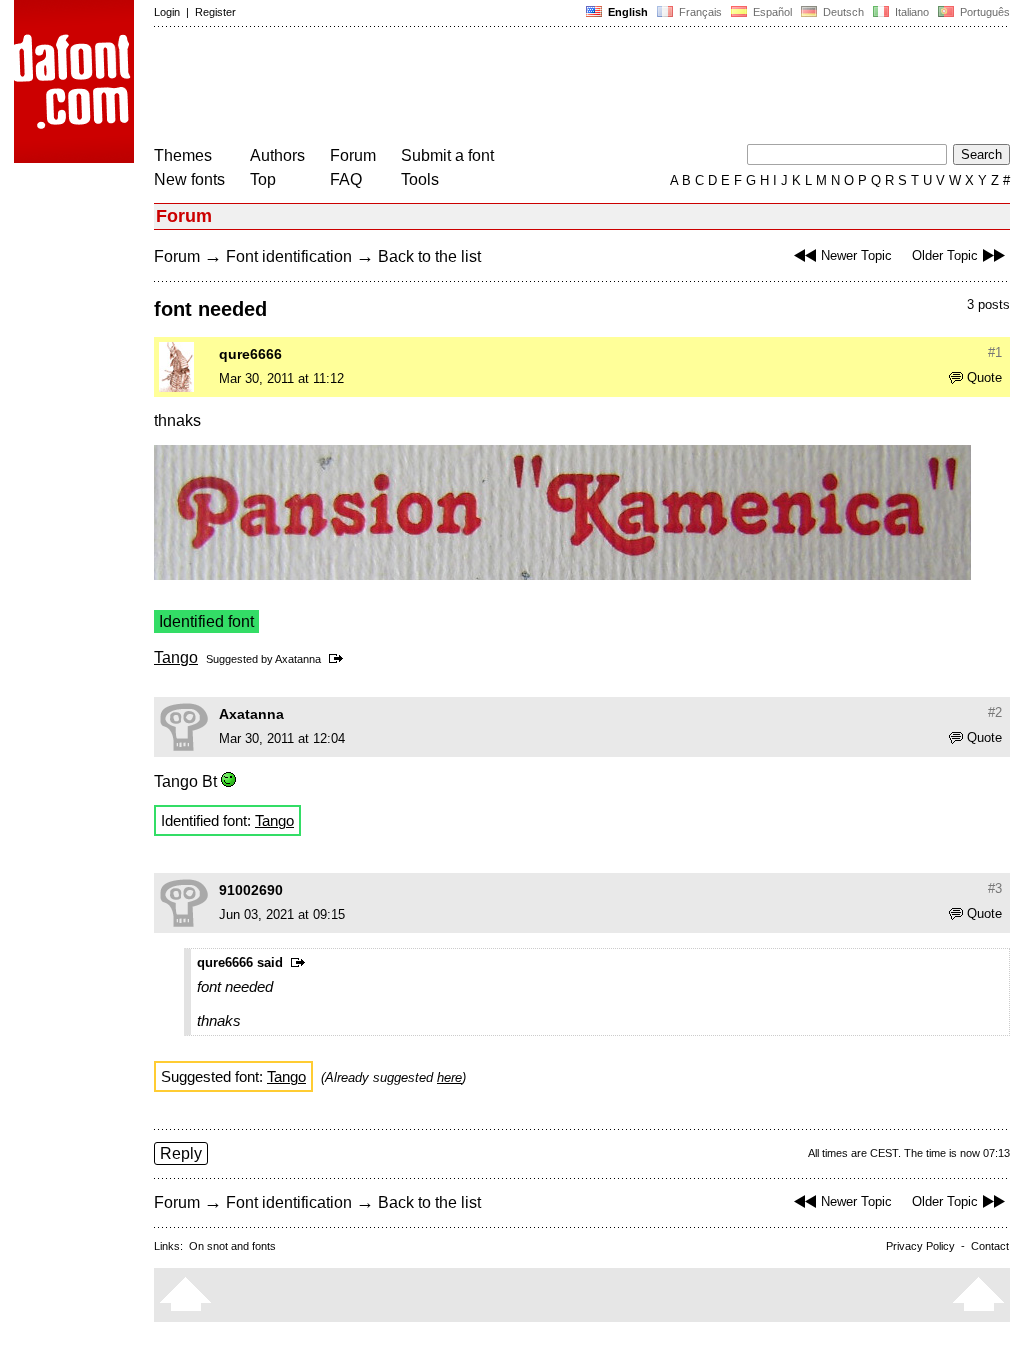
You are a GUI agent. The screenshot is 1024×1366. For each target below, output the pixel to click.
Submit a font (447, 155)
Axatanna (298, 659)
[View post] (339, 659)
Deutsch (842, 12)
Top (263, 179)
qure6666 (250, 354)
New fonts (189, 179)
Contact (990, 1246)
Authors (277, 155)
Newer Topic (856, 255)
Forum (353, 155)
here (449, 1077)
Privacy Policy (920, 1246)
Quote (984, 377)
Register (215, 12)
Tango (176, 657)
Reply (181, 1153)
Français (699, 12)
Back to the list (429, 256)
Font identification (289, 256)
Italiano (910, 12)
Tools (420, 179)
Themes (183, 155)
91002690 (251, 890)
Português (982, 12)
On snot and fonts (232, 1246)
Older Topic (945, 255)
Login (167, 12)
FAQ (346, 179)
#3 (995, 888)
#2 (995, 712)
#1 (995, 352)
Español (771, 12)
